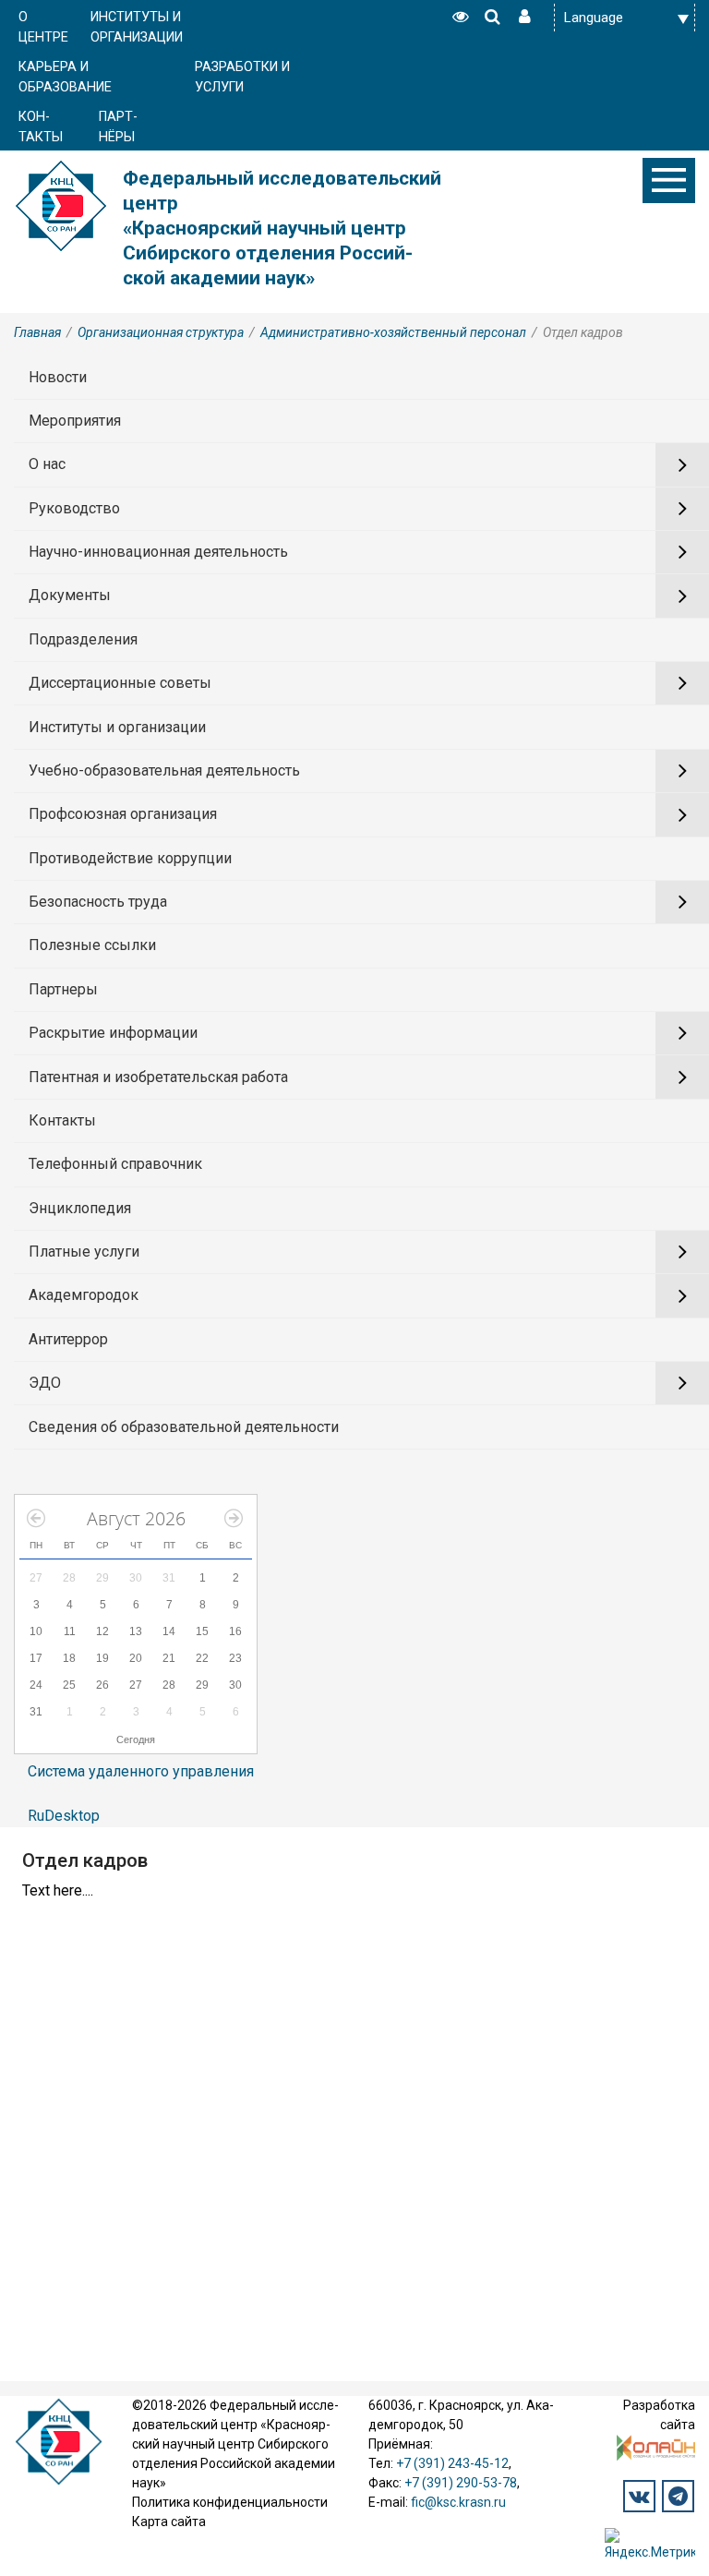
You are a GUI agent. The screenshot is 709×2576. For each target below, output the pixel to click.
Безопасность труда (98, 902)
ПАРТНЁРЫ (118, 127)
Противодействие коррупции (130, 858)
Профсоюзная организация (123, 814)
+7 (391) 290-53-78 (461, 2483)
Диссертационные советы (120, 683)
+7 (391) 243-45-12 (452, 2463)
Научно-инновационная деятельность (158, 552)
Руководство (74, 508)
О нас (47, 464)
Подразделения (83, 639)
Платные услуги (84, 1252)
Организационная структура (161, 332)
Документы (70, 595)
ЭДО (45, 1383)
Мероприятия (75, 421)
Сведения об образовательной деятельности (184, 1427)
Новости (58, 377)
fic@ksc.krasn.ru (458, 2502)
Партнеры (63, 989)
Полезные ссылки (92, 945)
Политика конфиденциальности (230, 2502)
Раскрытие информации (113, 1033)
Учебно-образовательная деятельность (164, 770)
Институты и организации (117, 727)
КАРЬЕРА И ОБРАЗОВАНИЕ (65, 77)
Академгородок (84, 1295)
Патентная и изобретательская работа (158, 1077)
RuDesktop (64, 1816)
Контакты (62, 1120)
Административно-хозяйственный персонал (393, 332)
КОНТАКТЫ (41, 127)
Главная (37, 332)
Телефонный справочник (115, 1164)
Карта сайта (169, 2522)
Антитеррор (68, 1339)
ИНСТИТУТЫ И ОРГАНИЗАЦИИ (137, 27)
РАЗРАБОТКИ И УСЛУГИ (242, 77)
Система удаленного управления (141, 1771)
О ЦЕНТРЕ (43, 27)
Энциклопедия (80, 1208)
